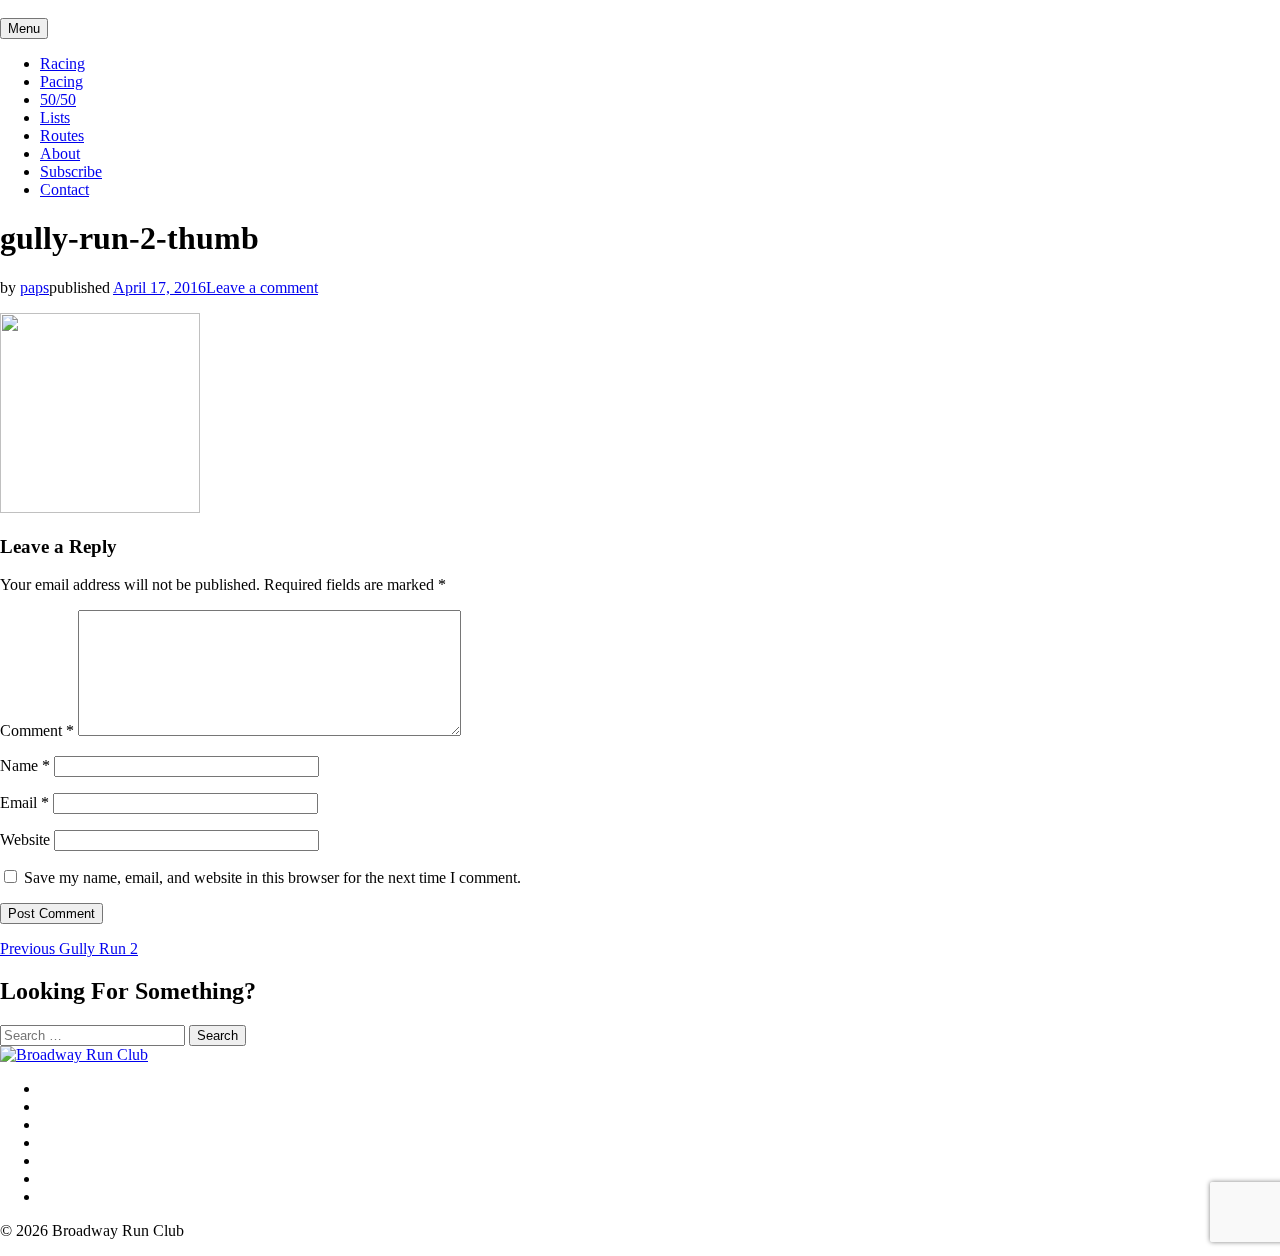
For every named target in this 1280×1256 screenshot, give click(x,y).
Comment (37, 730)
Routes (62, 135)
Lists (55, 117)
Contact (64, 189)
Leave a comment (262, 287)
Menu (24, 28)
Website (25, 839)
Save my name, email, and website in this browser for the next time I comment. (272, 877)
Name (25, 765)
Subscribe (71, 171)
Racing (62, 63)
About (60, 153)
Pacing (61, 81)
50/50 (58, 99)
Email (24, 802)
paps (34, 287)
